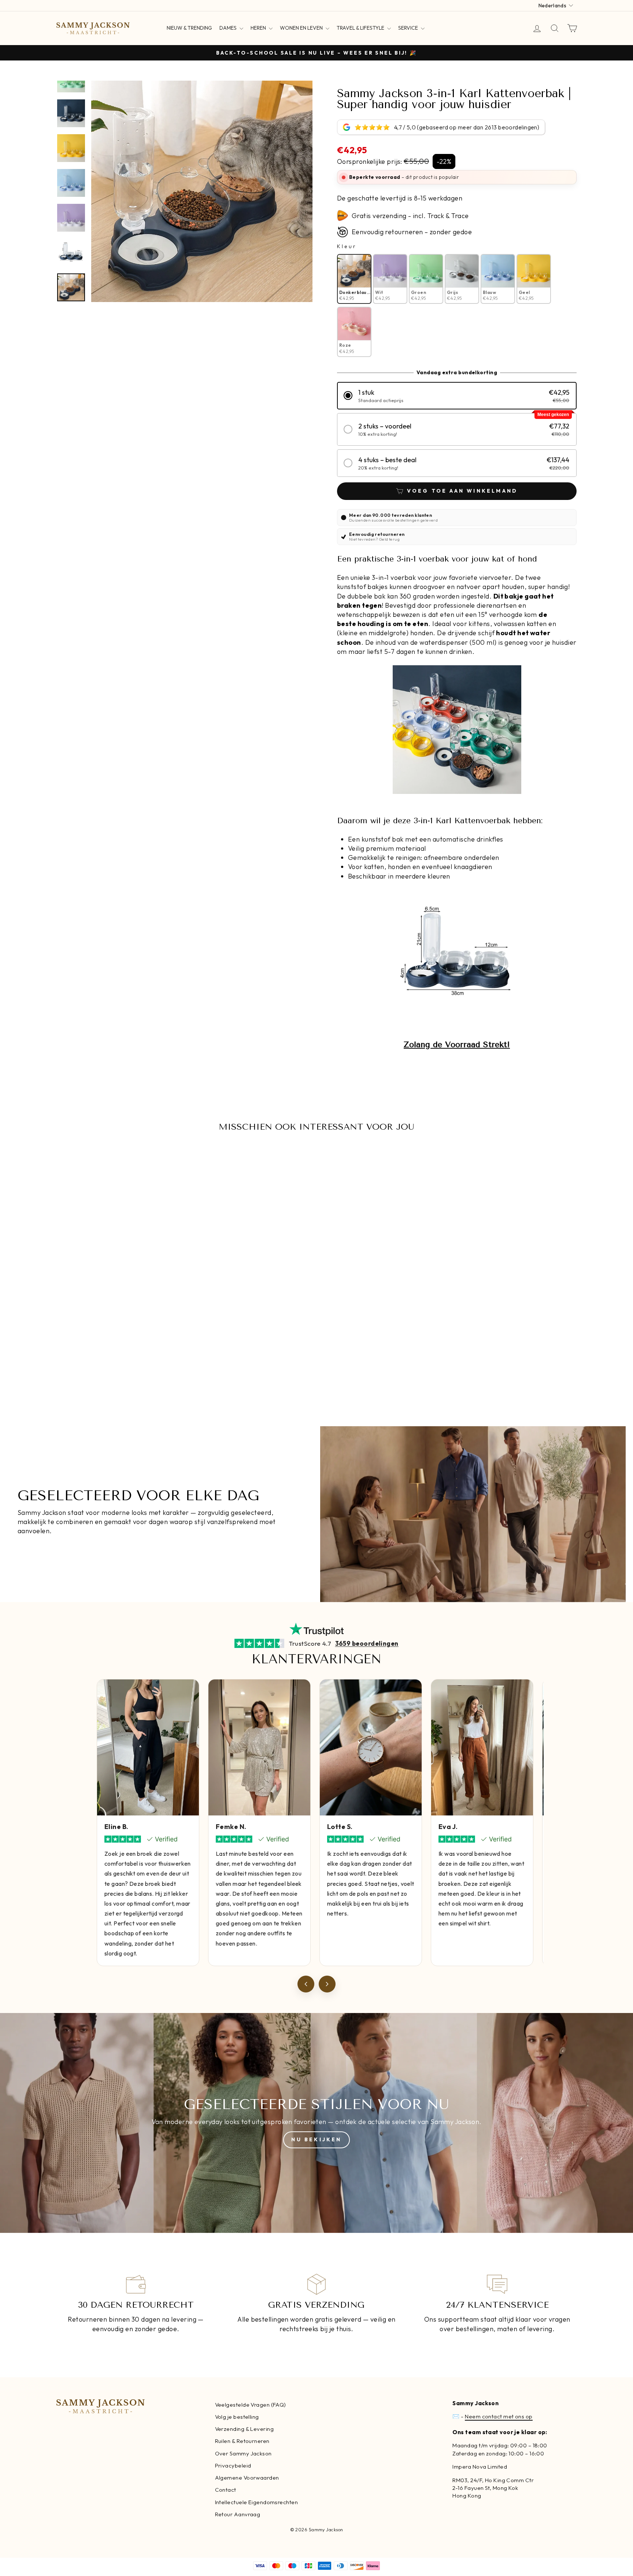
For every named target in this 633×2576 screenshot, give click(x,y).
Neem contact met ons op (499, 2416)
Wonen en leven (302, 28)
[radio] (354, 279)
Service (409, 28)
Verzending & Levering (244, 2429)
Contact (226, 2490)
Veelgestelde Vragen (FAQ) (251, 2405)
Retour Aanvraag (238, 2514)
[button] (457, 396)
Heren (259, 28)
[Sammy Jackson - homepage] (93, 28)
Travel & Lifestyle (361, 28)
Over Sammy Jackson (243, 2453)
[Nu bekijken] (316, 2123)
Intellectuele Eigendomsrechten (257, 2502)
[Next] (327, 1984)
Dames (229, 28)
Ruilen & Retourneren (242, 2441)
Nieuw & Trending (189, 28)
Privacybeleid (233, 2465)
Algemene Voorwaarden (247, 2478)
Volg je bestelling (237, 2417)
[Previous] (306, 1984)
